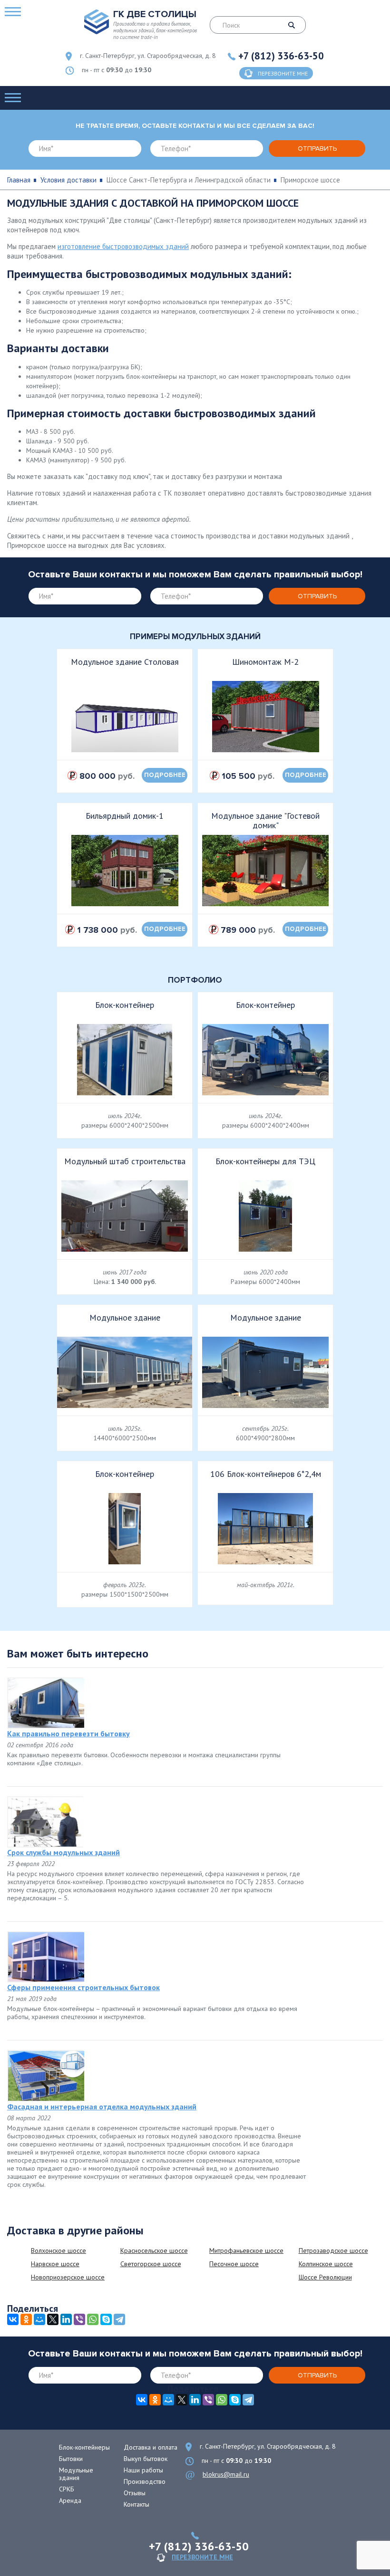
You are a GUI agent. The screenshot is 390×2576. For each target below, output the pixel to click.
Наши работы (143, 2470)
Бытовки (71, 2459)
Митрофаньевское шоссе (246, 2250)
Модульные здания (76, 2474)
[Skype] (106, 2319)
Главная (19, 180)
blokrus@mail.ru (226, 2474)
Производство (145, 2481)
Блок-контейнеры (84, 2447)
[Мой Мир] (39, 2319)
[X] (53, 2319)
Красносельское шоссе (154, 2250)
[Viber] (79, 2319)
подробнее (165, 775)
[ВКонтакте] (13, 2319)
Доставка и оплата (151, 2447)
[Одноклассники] (26, 2319)
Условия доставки (68, 180)
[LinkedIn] (66, 2319)
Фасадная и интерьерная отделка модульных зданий (102, 2107)
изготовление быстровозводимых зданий (123, 246)
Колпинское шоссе (326, 2264)
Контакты (136, 2504)
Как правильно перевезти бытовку (68, 1733)
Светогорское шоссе (151, 2264)
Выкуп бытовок (146, 2459)
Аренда (70, 2500)
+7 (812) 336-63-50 (281, 56)
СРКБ (67, 2489)
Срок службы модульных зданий (63, 1852)
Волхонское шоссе (58, 2250)
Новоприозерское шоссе (68, 2277)
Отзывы (135, 2493)
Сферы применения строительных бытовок (83, 1987)
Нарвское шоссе (55, 2264)
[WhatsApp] (93, 2319)
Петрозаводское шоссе (333, 2250)
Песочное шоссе (234, 2264)
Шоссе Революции (325, 2277)
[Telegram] (119, 2319)
